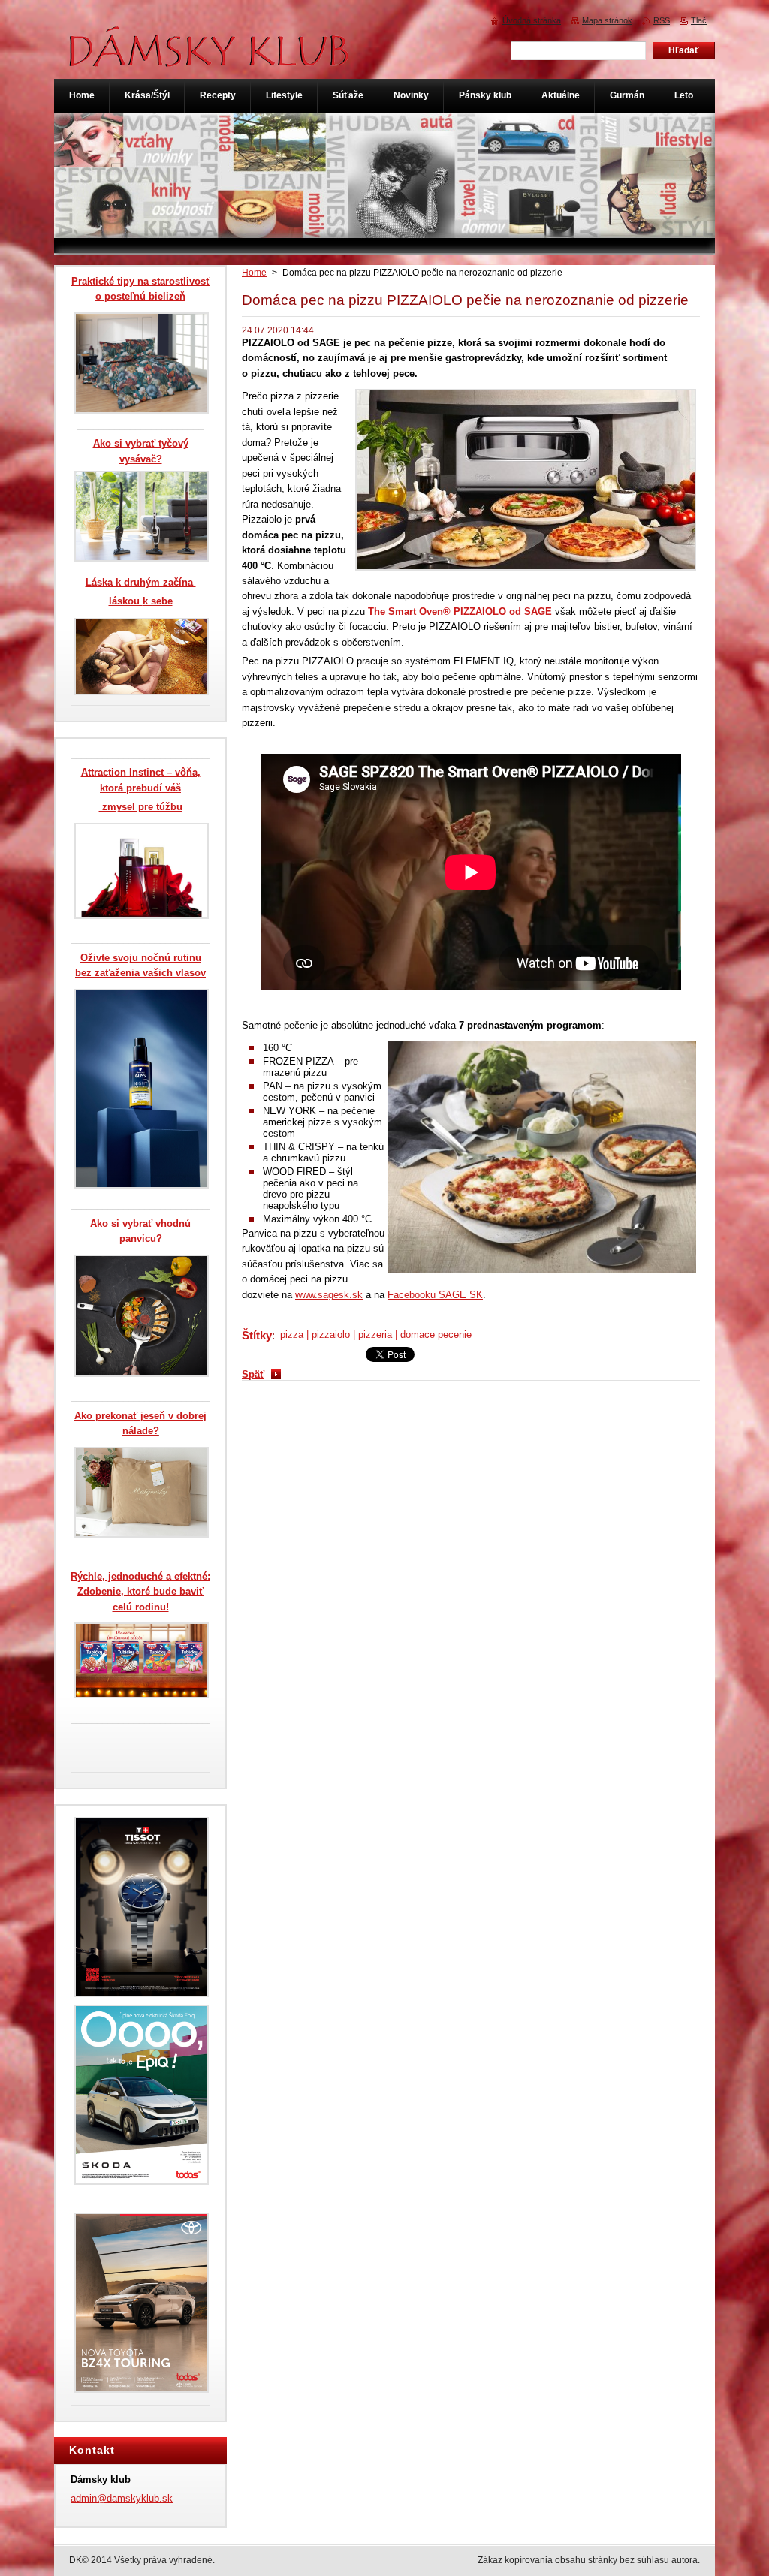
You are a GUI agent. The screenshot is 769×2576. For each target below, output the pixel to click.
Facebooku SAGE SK (435, 1295)
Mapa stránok (607, 20)
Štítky (257, 1335)
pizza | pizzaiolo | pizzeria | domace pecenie (376, 1335)
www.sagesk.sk (329, 1295)
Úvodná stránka (532, 20)
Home (254, 273)
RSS (662, 20)
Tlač (699, 20)
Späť (253, 1374)
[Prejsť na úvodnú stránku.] (210, 59)
